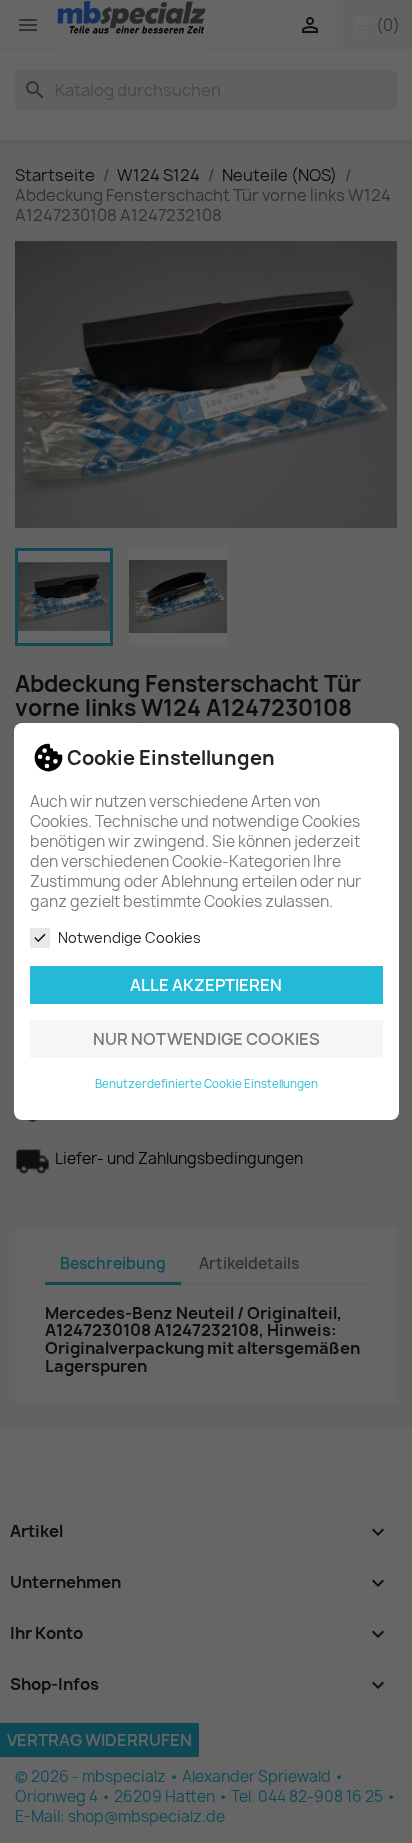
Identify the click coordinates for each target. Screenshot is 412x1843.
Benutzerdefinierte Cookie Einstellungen (206, 1084)
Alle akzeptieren (206, 985)
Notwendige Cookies (129, 937)
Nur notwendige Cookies (206, 1039)
